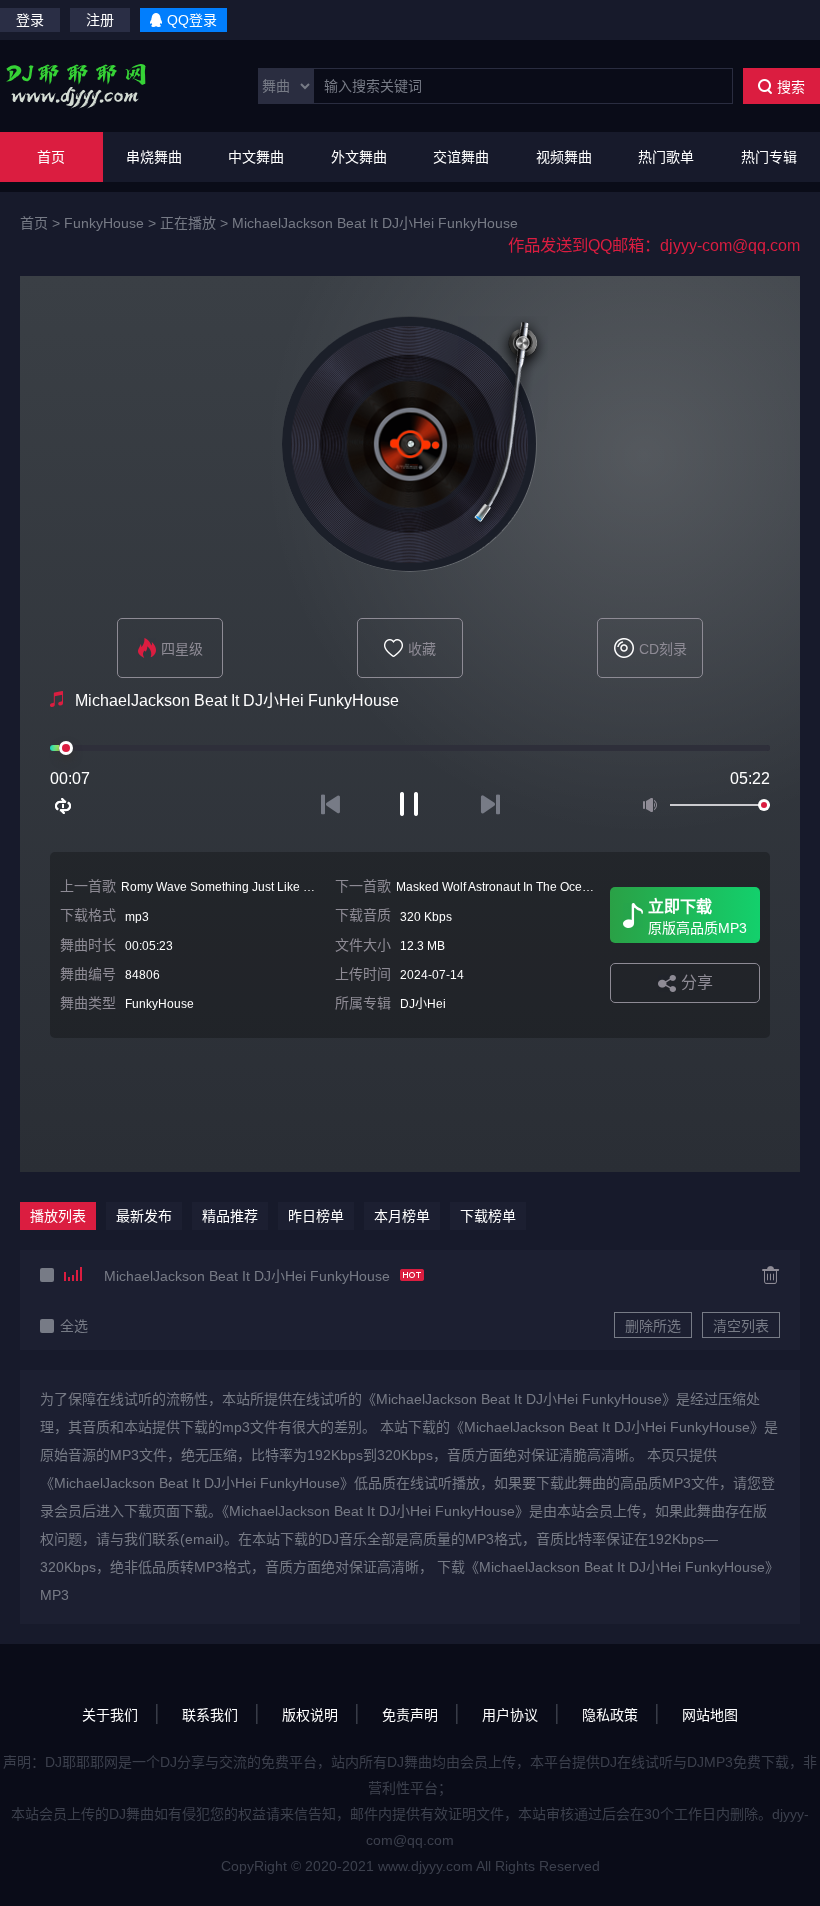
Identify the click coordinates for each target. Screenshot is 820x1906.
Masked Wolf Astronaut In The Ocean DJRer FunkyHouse (551, 887)
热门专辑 (769, 157)
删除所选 (653, 1326)
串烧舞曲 (154, 157)
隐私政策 (610, 1715)
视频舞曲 (564, 157)
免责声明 (410, 1715)
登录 (30, 20)
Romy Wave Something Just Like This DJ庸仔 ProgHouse (277, 887)
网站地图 (710, 1715)
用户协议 (510, 1715)
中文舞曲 (256, 157)
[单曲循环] (64, 806)
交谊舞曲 (461, 157)
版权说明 (310, 1715)
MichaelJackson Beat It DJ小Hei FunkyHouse (375, 223)
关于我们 (110, 1715)
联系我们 (210, 1715)
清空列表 (741, 1326)
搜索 (791, 87)
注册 (100, 20)
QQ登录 (192, 20)
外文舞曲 (359, 157)
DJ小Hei (423, 1004)
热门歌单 (666, 157)
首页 (51, 157)
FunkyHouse (104, 223)
